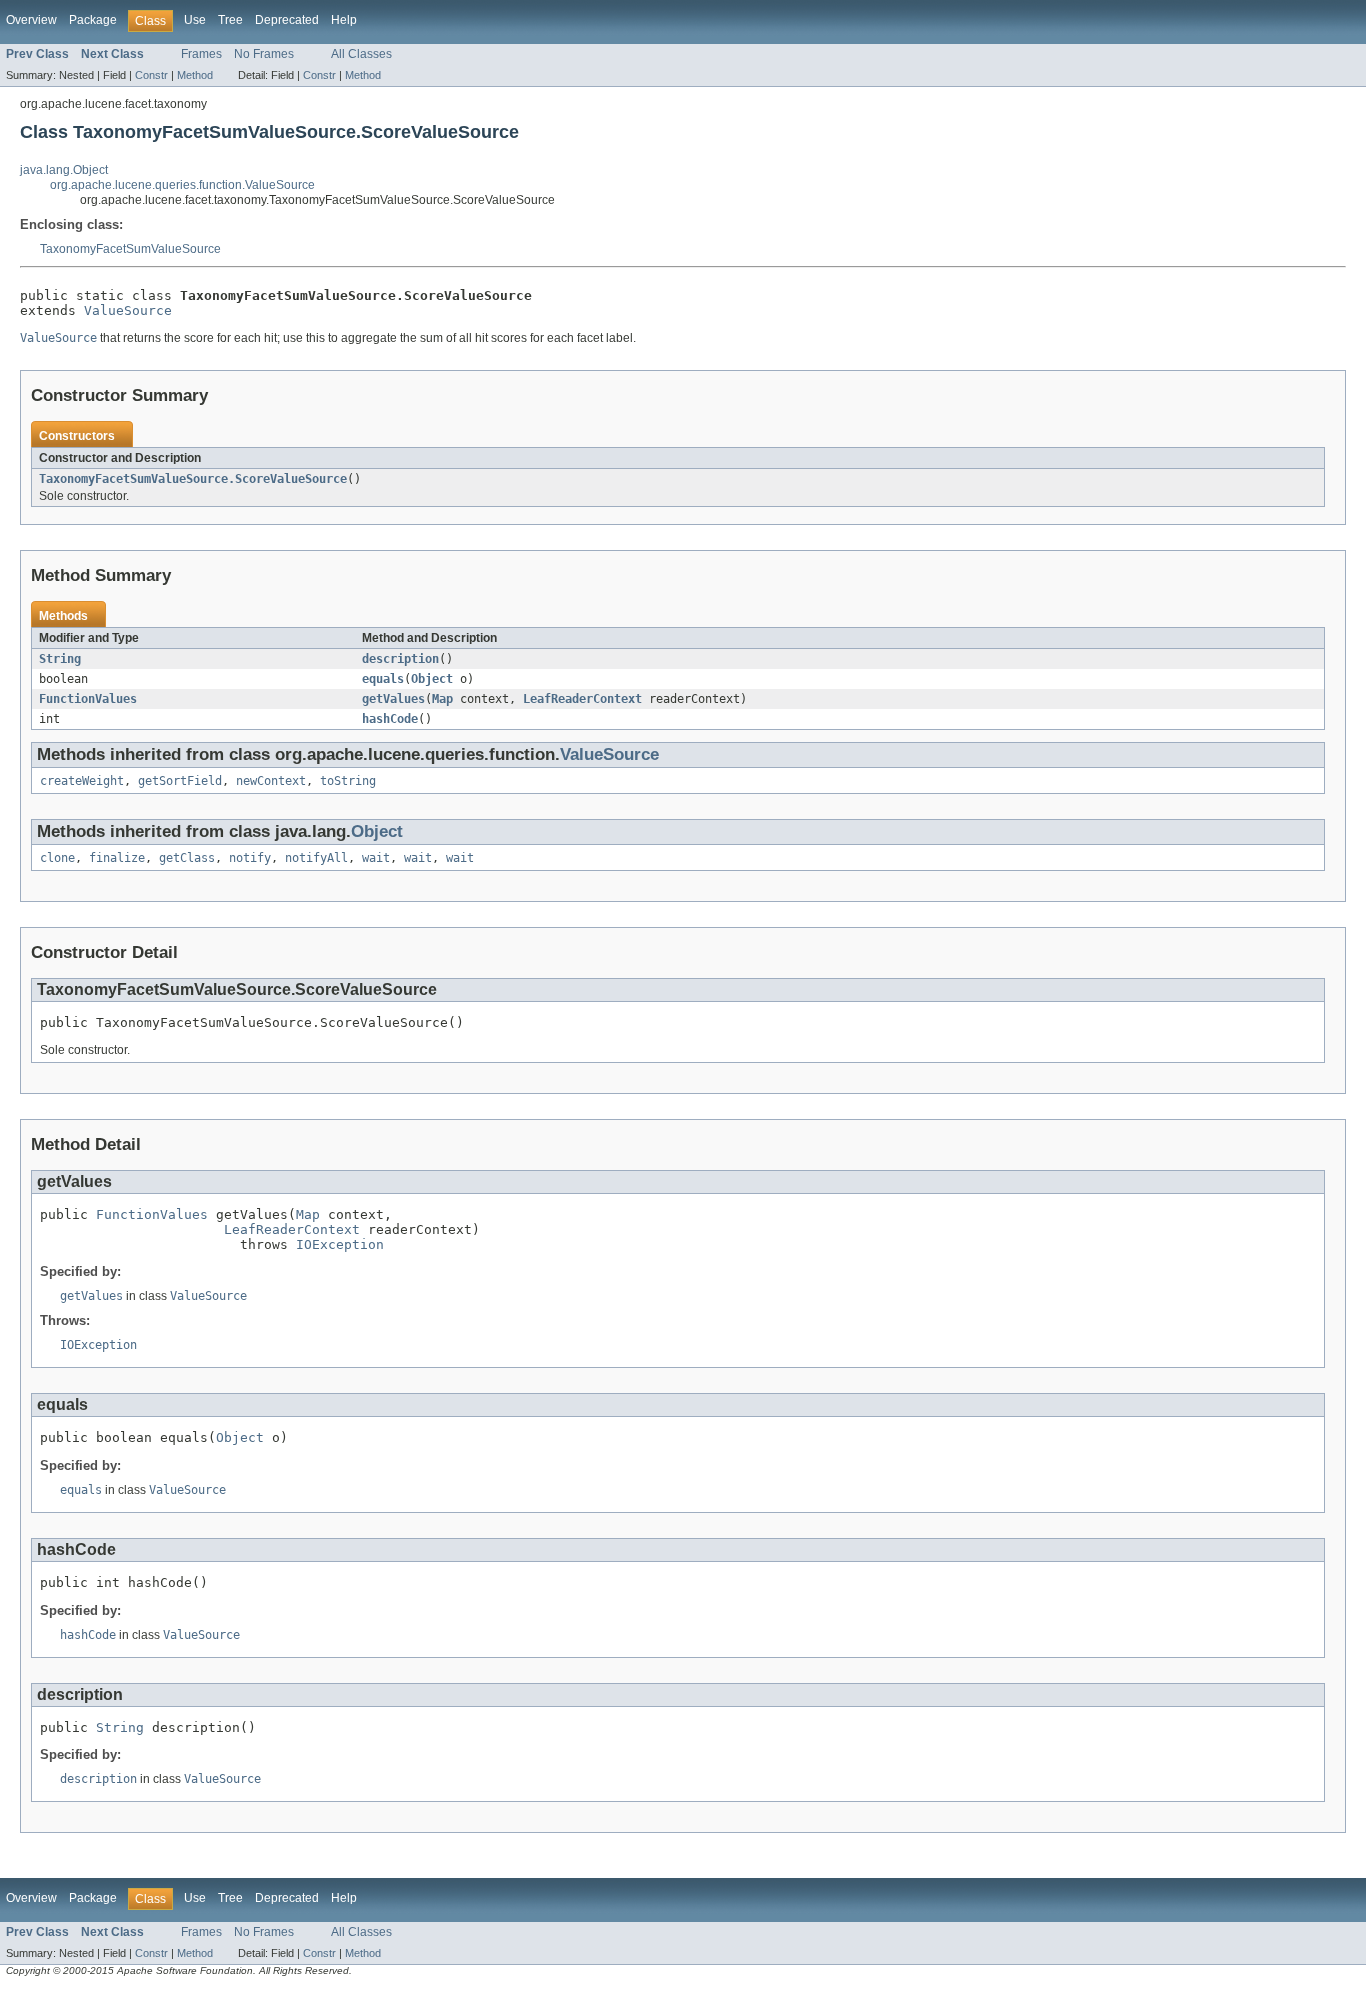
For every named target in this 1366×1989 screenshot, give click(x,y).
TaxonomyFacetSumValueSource (130, 249)
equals (383, 679)
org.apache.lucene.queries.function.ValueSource (182, 185)
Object (432, 679)
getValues (393, 699)
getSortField (180, 781)
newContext (271, 781)
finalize (117, 858)
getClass (187, 858)
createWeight (82, 781)
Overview (31, 20)
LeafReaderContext (582, 699)
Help (344, 20)
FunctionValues (88, 699)
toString (348, 781)
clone (57, 858)
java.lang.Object (64, 170)
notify (250, 858)
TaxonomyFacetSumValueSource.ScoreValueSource (193, 479)
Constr (151, 75)
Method (195, 75)
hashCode (390, 719)
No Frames (264, 54)
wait (376, 858)
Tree (230, 20)
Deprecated (287, 20)
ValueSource (128, 310)
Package (93, 20)
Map (442, 699)
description (400, 659)
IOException (340, 1244)
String (60, 659)
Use (195, 20)
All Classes (361, 54)
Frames (201, 54)
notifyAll (316, 858)
